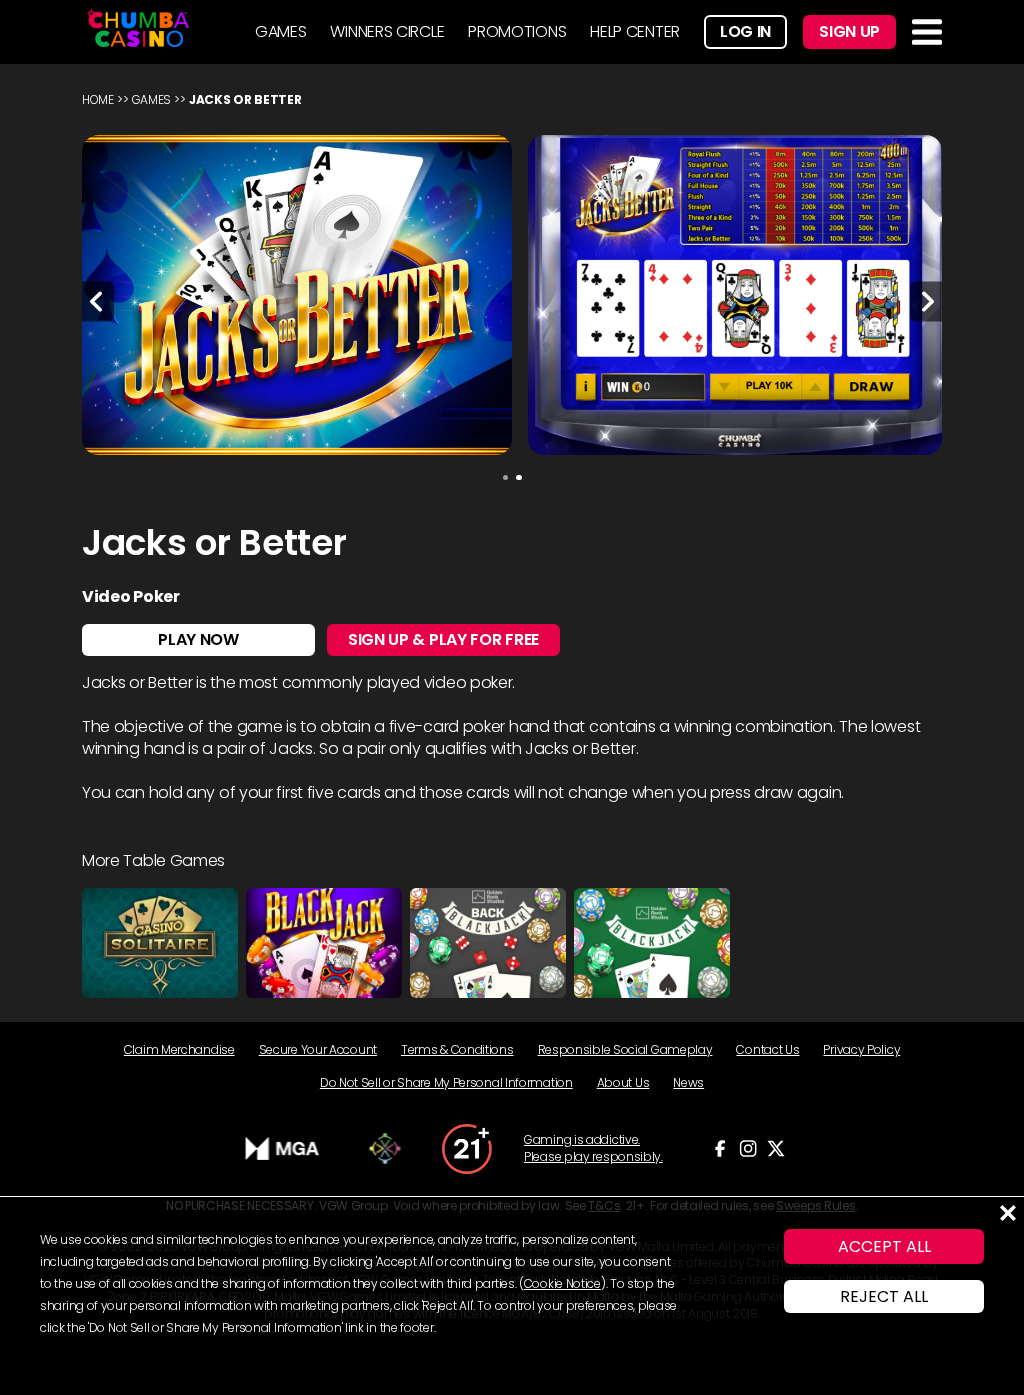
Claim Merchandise (179, 1049)
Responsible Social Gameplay (625, 1049)
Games (152, 99)
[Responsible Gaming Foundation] (385, 1148)
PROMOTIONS (517, 31)
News (688, 1082)
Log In (745, 31)
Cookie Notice (562, 1283)
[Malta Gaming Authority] (283, 1149)
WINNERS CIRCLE (387, 31)
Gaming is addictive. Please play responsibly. (593, 1148)
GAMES (281, 31)
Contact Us (767, 1049)
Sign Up (849, 31)
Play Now (198, 639)
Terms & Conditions (457, 1049)
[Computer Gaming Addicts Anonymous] (467, 1149)
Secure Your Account (318, 1049)
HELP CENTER (635, 31)
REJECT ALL (884, 1296)
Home (98, 99)
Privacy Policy (861, 1049)
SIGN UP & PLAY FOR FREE (443, 639)
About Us (623, 1082)
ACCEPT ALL (884, 1246)
